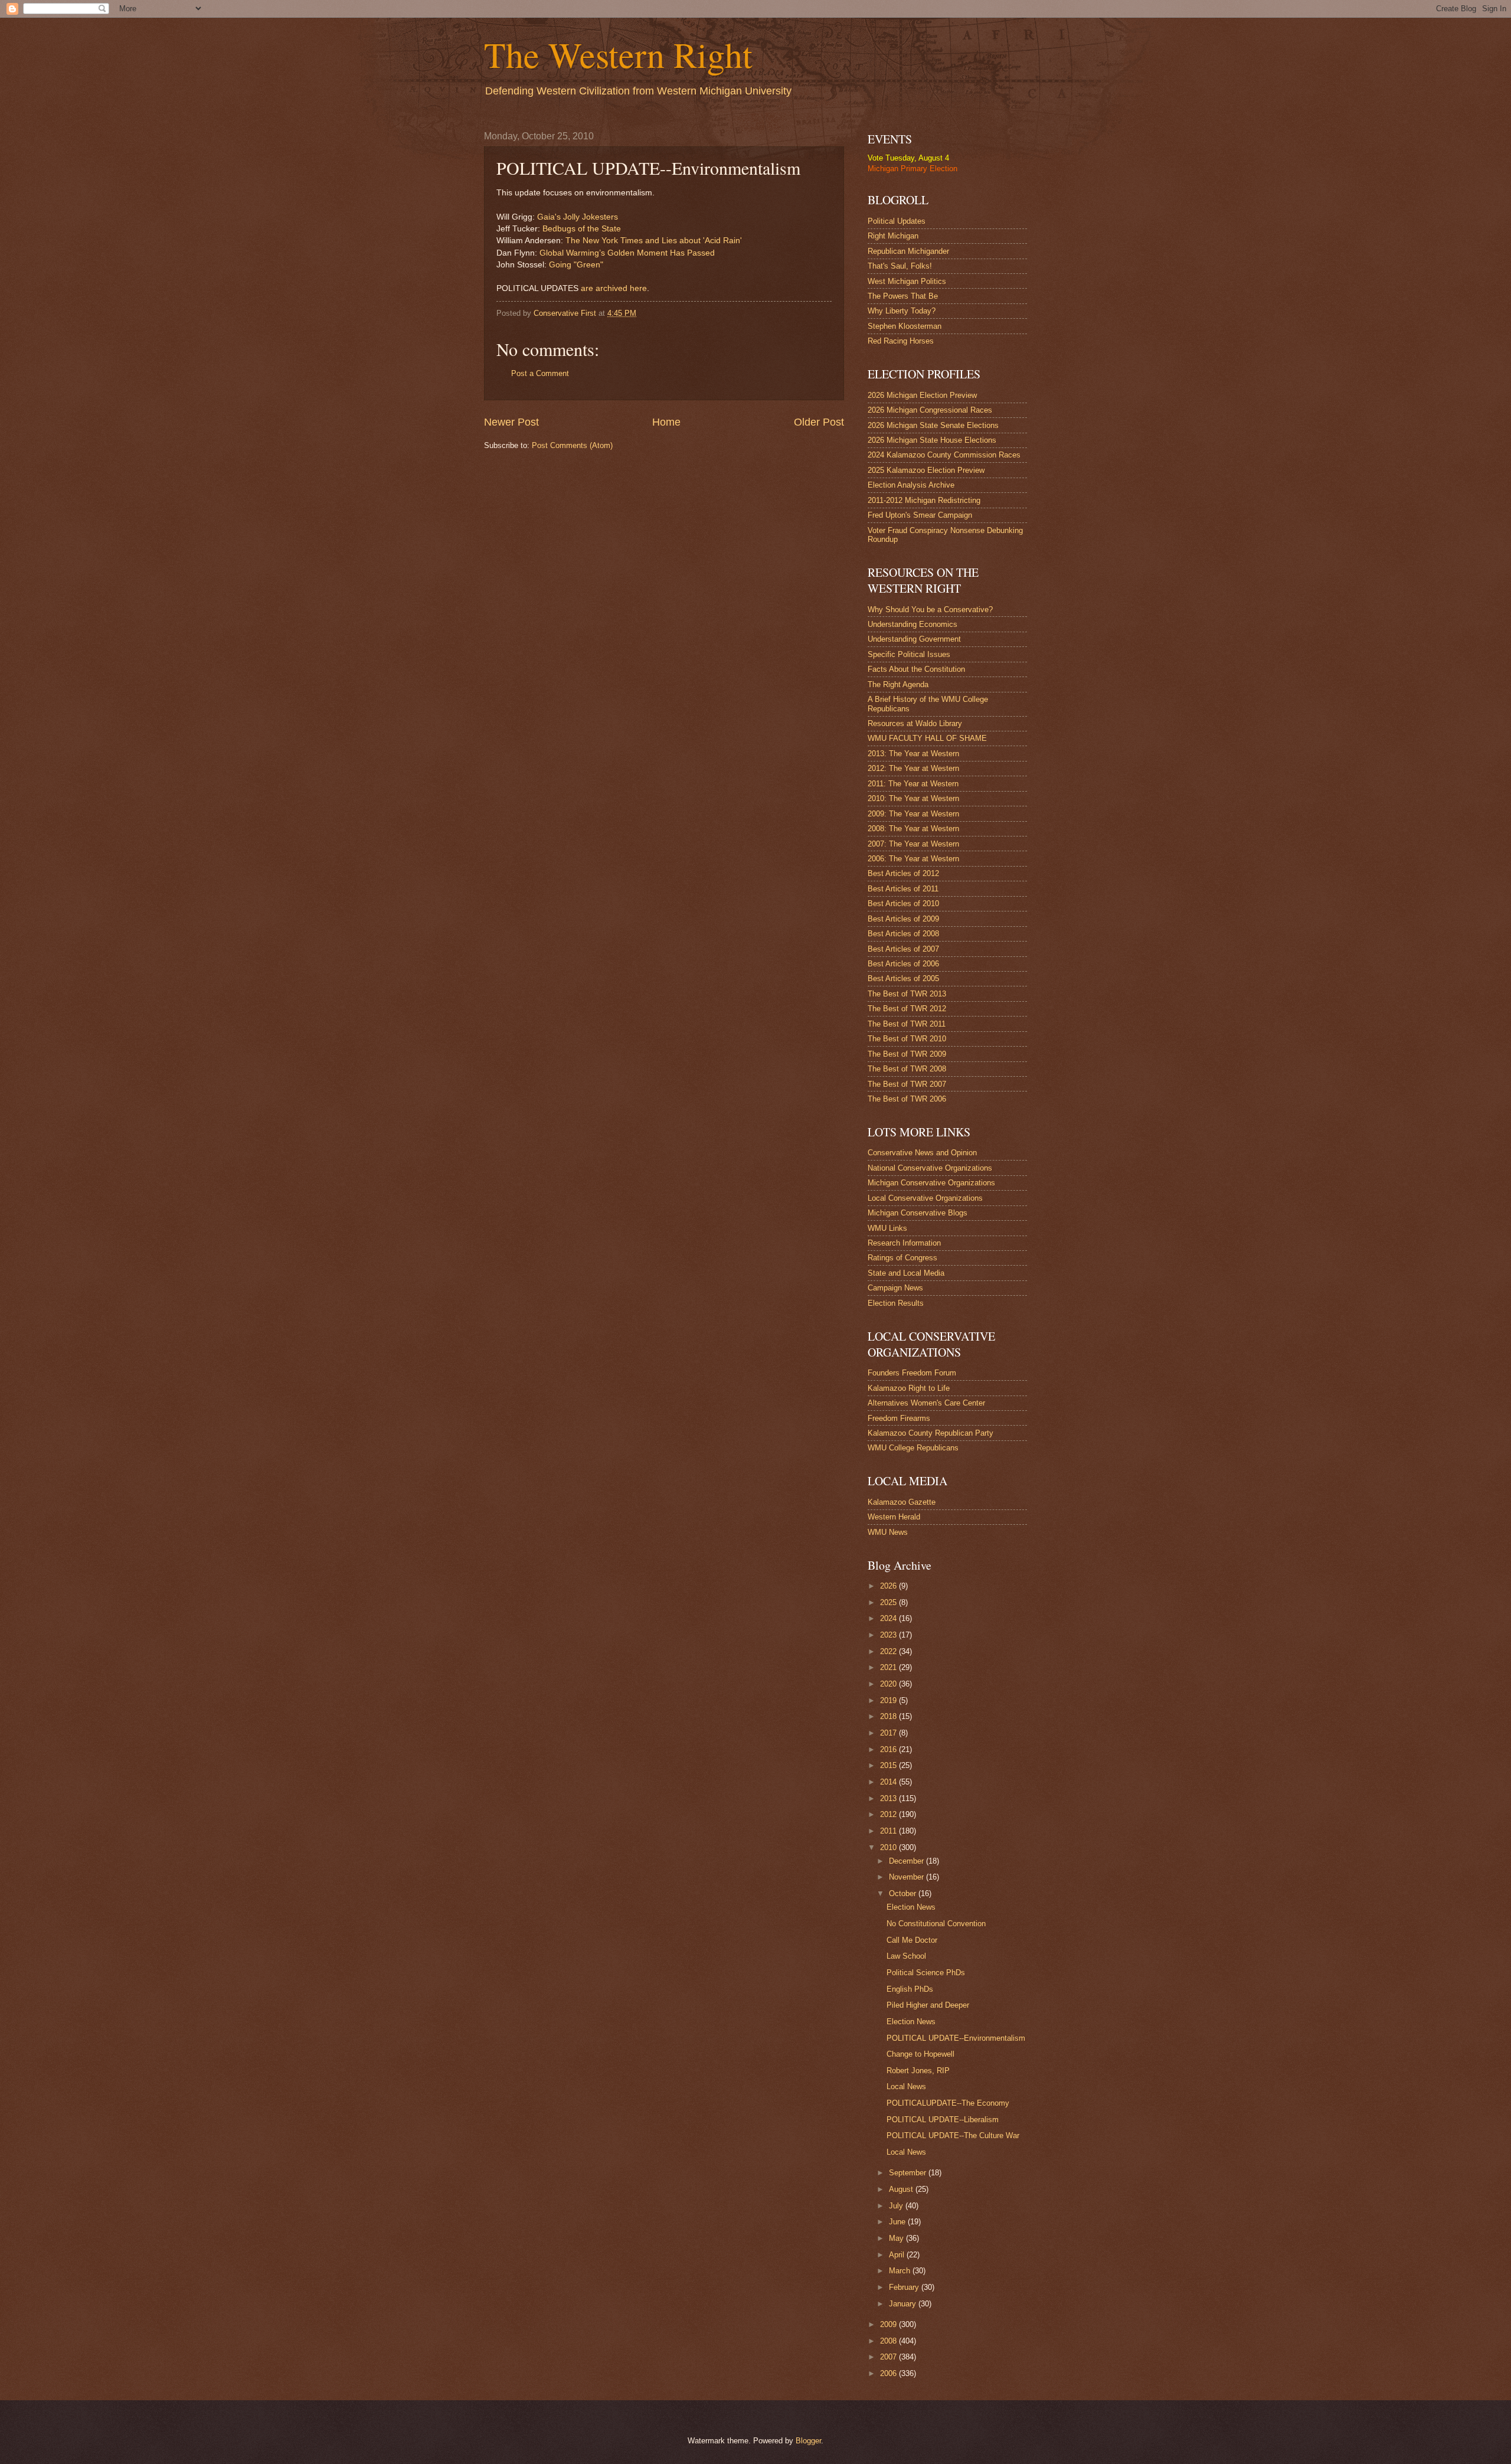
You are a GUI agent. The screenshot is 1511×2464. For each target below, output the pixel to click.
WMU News (888, 1532)
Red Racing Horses (901, 341)
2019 (889, 1700)
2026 (889, 1586)
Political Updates (897, 221)
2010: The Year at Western (913, 798)
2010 (889, 1847)
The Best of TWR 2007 (907, 1084)
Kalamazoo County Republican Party (931, 1433)
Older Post (819, 422)
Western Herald (894, 1517)
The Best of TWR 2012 (907, 1009)
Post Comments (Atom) (572, 445)
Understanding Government (914, 639)
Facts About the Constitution (916, 669)
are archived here (614, 288)
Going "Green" (576, 265)
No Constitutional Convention (936, 1924)
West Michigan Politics (907, 281)
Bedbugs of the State (582, 229)
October (904, 1893)
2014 (889, 1782)
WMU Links (887, 1228)
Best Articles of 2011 (903, 889)
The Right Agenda (898, 684)
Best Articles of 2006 (903, 964)
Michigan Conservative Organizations (931, 1183)
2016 (889, 1749)
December (907, 1861)
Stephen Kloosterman (905, 326)
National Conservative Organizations (930, 1168)
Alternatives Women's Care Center (926, 1403)
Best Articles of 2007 (903, 949)
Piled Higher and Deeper (928, 2005)
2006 (889, 2373)
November (907, 1877)
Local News (906, 2086)
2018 (889, 1716)
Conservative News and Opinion (922, 1153)
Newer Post (511, 422)
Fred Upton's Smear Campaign (920, 515)
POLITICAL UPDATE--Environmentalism (956, 2038)
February (905, 2287)
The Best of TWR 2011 (907, 1024)
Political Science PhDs (926, 1973)
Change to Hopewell (920, 2054)
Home (666, 422)
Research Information (904, 1243)
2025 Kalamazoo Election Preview (926, 470)
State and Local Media (906, 1273)
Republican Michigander (908, 251)
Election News (911, 1907)
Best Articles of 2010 (903, 903)
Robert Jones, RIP (918, 2071)
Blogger (808, 2441)
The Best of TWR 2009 (907, 1054)
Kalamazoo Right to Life (909, 1388)
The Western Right (618, 54)
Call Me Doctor (912, 1940)
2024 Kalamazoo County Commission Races (944, 455)
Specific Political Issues (909, 654)
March (901, 2271)
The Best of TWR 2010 (907, 1039)
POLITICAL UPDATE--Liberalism (943, 2120)
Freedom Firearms (899, 1418)
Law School (906, 1956)
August (902, 2189)
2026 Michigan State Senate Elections (933, 425)
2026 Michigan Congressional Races (930, 410)
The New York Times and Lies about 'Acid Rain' (654, 241)
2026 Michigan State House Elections (932, 440)
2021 (889, 1667)
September (909, 2173)
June (898, 2222)
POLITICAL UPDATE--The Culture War (953, 2135)
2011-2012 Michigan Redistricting (924, 500)
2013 (889, 1798)
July (897, 2206)
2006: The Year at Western (913, 859)
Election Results (896, 1303)
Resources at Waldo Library (915, 723)
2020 (889, 1684)
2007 (889, 2357)
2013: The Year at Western (913, 754)
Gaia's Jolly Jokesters (578, 217)
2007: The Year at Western (913, 844)
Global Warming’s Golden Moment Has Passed (627, 253)
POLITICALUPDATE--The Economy (948, 2103)
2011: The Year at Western (913, 784)
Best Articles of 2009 (903, 919)
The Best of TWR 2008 (907, 1069)
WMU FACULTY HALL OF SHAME (927, 738)
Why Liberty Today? (902, 311)
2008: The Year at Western (913, 829)
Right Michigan (893, 236)
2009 (889, 2324)
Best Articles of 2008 (903, 934)
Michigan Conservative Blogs (918, 1213)
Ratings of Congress (902, 1258)
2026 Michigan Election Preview (922, 395)
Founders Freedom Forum (912, 1373)
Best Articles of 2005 (903, 978)
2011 (889, 1831)
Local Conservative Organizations (925, 1198)
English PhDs (910, 1989)
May (897, 2238)
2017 (889, 1733)
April (898, 2255)
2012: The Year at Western (913, 768)
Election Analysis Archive (911, 485)
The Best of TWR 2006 (907, 1099)
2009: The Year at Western (913, 814)
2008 (889, 2341)
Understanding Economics (913, 624)
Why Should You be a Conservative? (930, 610)
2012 (889, 1814)
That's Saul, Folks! (900, 266)
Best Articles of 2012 (903, 873)
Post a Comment (540, 373)
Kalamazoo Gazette (902, 1502)
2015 (889, 1765)
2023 (889, 1635)
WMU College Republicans (913, 1448)
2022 (889, 1651)
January (904, 2304)
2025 (889, 1602)
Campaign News (895, 1288)
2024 (889, 1618)
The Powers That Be (903, 296)
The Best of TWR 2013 (907, 994)
